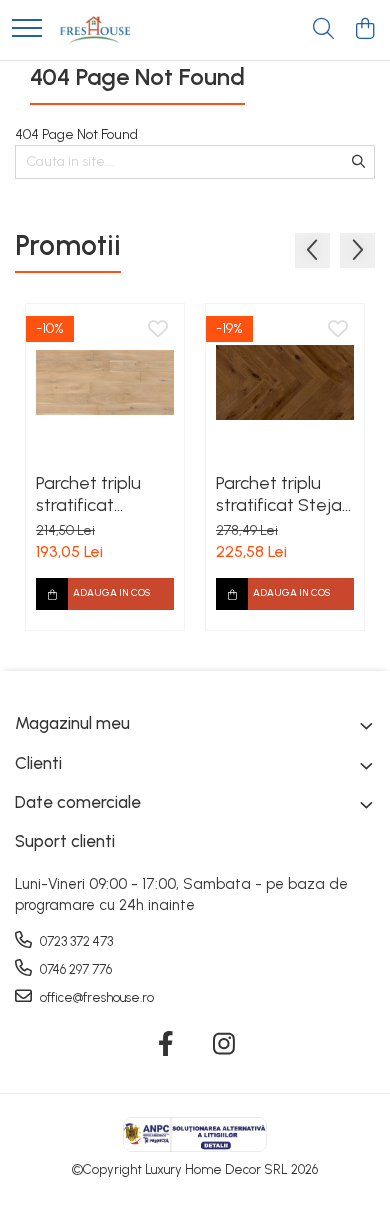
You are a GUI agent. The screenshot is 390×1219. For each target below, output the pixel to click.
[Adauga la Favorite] (158, 330)
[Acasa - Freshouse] (95, 30)
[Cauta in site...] (323, 30)
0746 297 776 (74, 969)
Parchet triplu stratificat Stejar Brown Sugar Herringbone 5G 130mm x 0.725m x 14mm (282, 494)
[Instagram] (224, 1045)
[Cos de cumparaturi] (364, 30)
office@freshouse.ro (95, 997)
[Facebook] (166, 1045)
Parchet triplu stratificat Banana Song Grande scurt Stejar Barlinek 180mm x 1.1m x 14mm (94, 494)
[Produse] (27, 29)
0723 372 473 (75, 941)
